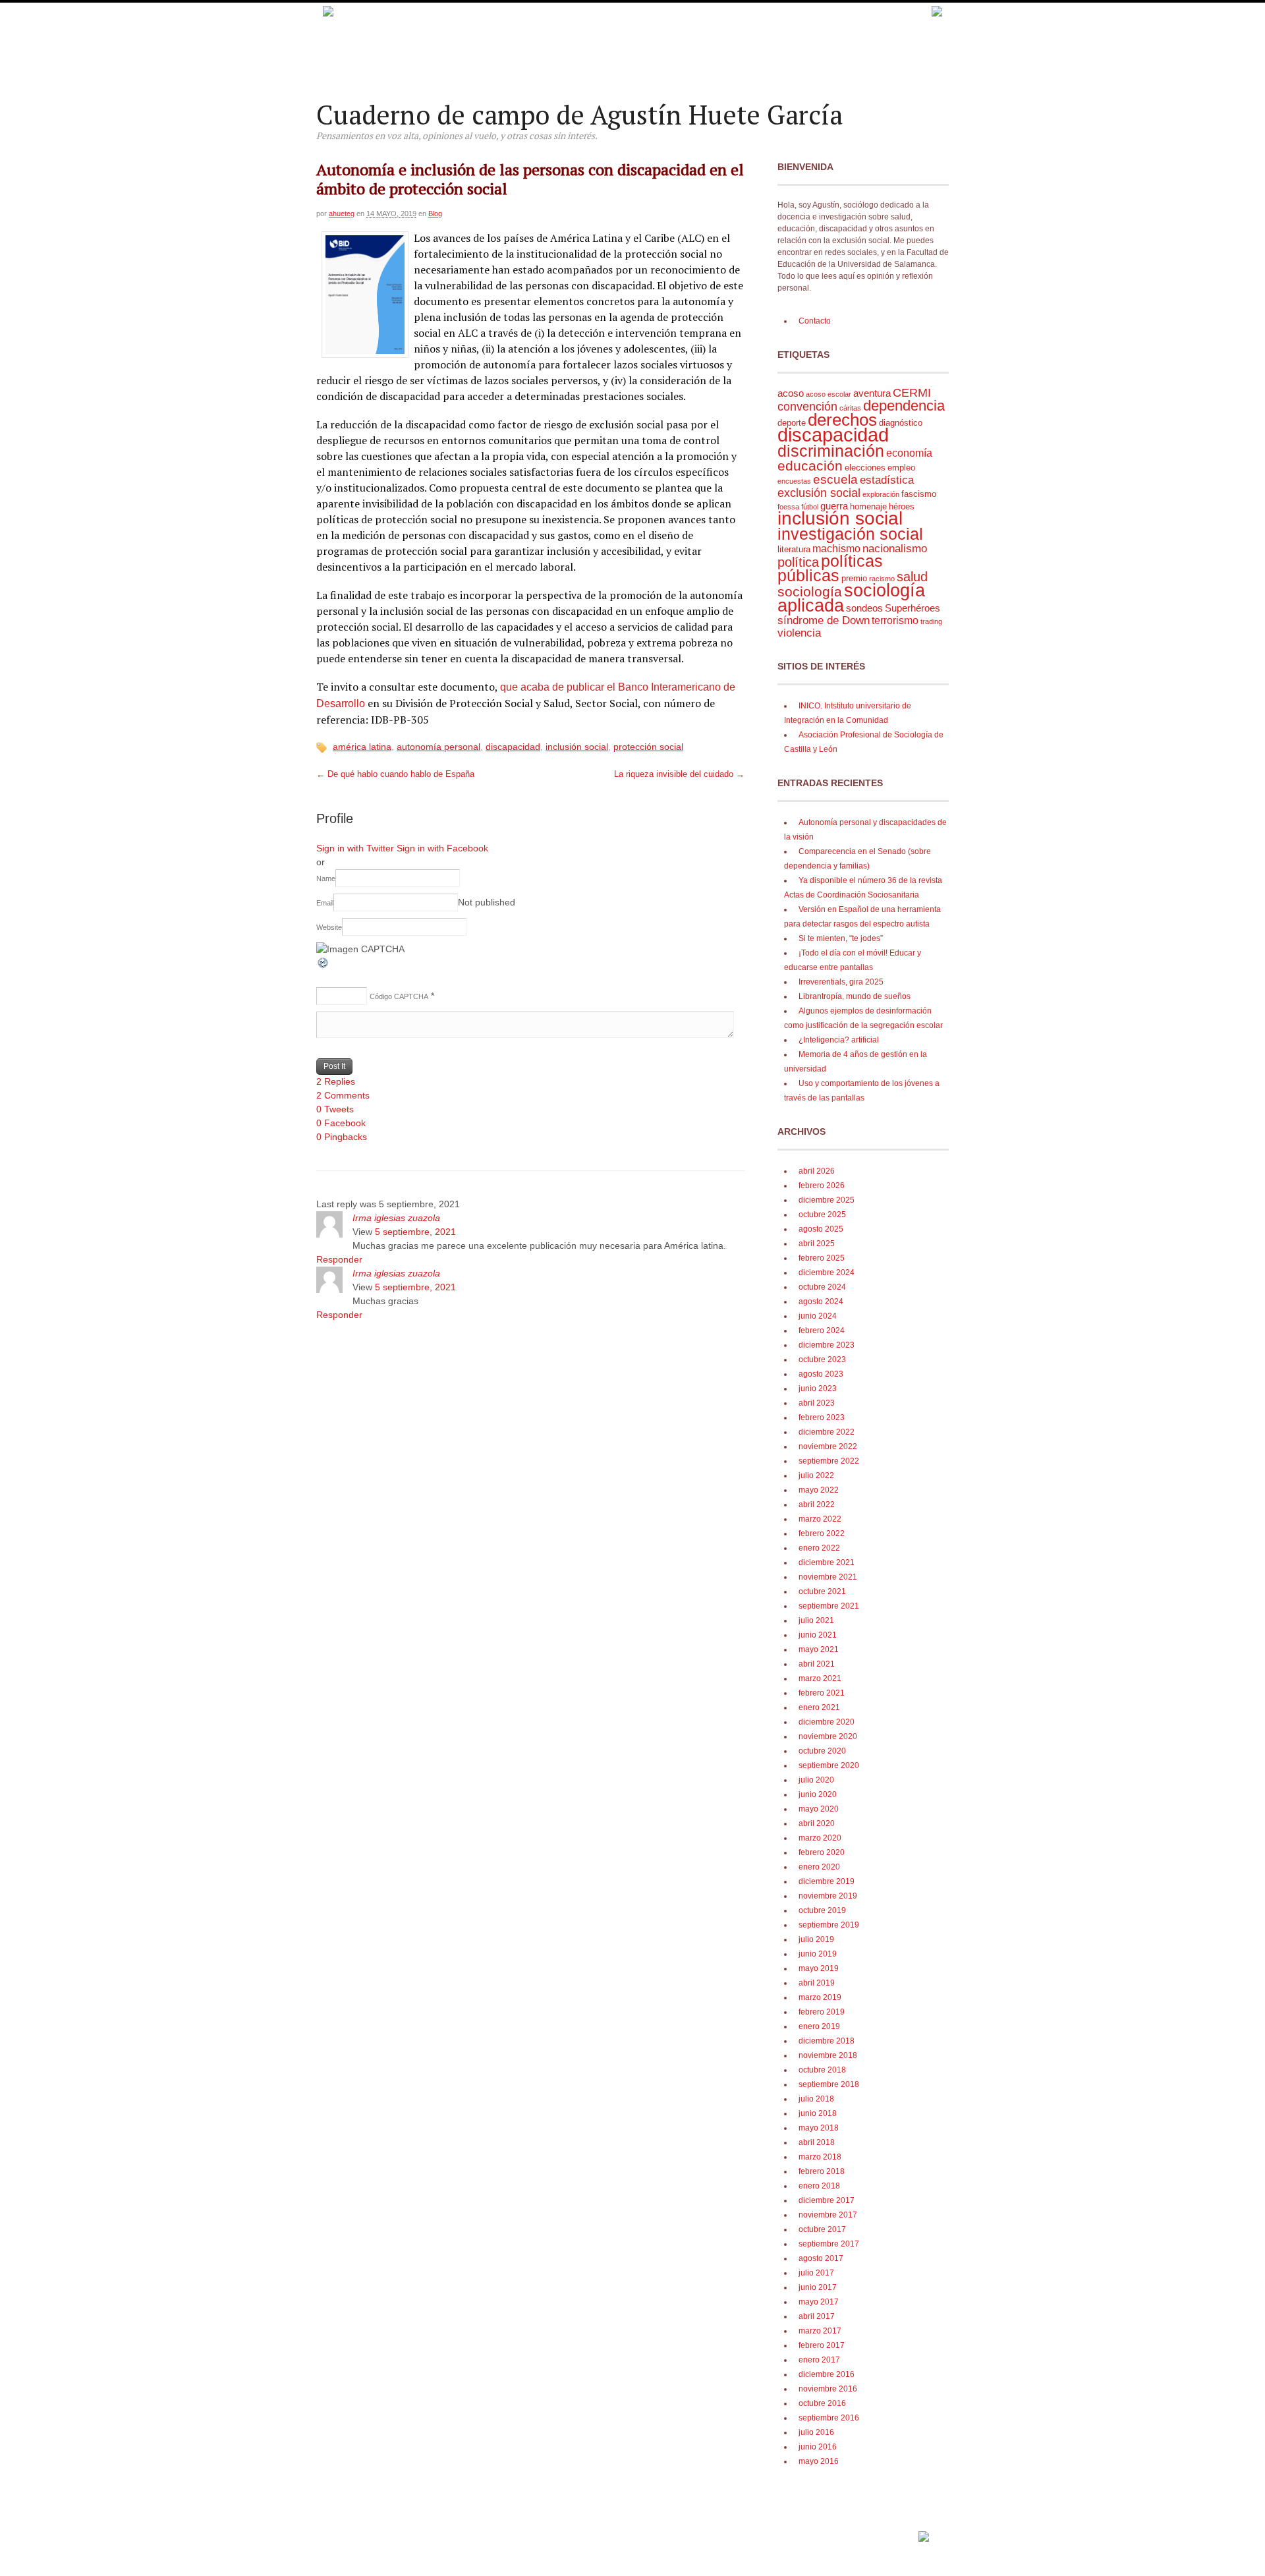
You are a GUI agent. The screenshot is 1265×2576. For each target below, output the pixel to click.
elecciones (865, 468)
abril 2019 (817, 1983)
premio (854, 578)
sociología (810, 592)
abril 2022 (817, 1504)
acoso (791, 393)
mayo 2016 (819, 2461)
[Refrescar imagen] (323, 966)
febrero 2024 (822, 1331)
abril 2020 (817, 1823)
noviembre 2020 (828, 1736)
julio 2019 (816, 1939)
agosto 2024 (821, 1302)
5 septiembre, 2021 (415, 1232)
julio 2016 (816, 2432)
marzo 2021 (820, 1678)
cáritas (850, 408)
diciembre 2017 (827, 2200)
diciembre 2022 (827, 1432)
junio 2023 (818, 1388)
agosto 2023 (821, 1374)
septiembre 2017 (829, 2244)
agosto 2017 (821, 2258)
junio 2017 (818, 2287)
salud (912, 577)
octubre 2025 (822, 1215)
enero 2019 (819, 2026)
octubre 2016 (822, 2403)
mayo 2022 (819, 1490)
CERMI (912, 393)
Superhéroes (913, 608)
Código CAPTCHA (399, 996)
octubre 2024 (822, 1287)
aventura (872, 393)
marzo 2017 (820, 2331)
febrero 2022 (822, 1533)
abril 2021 (817, 1664)
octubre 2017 (822, 2229)
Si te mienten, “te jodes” (841, 938)
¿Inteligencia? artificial (839, 1040)
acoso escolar (829, 394)
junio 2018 (818, 2113)
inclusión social (577, 747)
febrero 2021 (822, 1693)
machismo (836, 549)
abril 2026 (817, 1171)
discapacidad (513, 747)
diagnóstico (901, 423)
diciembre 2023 (827, 1345)
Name (326, 878)
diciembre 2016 (827, 2374)
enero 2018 (819, 2186)
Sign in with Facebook (442, 848)
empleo (901, 468)
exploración (881, 494)
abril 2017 (817, 2316)
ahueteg (342, 214)
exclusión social (819, 493)
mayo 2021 (819, 1649)
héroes (902, 506)
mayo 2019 (819, 1968)
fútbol (810, 507)
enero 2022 (819, 1548)
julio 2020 (816, 1780)
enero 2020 (819, 1867)
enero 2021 (819, 1707)
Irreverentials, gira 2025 (841, 982)
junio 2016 (818, 2447)
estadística (887, 480)
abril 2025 (817, 1244)
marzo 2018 (820, 2157)
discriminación (831, 451)
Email (325, 903)
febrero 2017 (822, 2345)
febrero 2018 (822, 2171)
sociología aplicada (851, 598)
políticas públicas (830, 568)
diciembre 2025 (827, 1200)
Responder (339, 1259)
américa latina (362, 747)
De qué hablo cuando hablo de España (395, 774)
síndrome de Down (824, 620)
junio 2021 (818, 1635)
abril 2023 (817, 1403)
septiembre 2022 (829, 1461)
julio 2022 (816, 1475)
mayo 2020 (819, 1809)
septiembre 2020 (829, 1765)
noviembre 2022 (828, 1446)
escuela (835, 479)
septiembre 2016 (829, 2418)
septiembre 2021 (829, 1606)
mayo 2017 (819, 2302)
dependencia (904, 406)
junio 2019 (818, 1954)
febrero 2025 (822, 1258)
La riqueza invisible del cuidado (679, 774)
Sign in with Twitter (355, 848)
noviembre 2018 (828, 2055)
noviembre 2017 (828, 2215)
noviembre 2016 (828, 2389)
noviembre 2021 (828, 1577)
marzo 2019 (820, 1997)
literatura (794, 549)
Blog (435, 214)
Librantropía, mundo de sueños (855, 996)
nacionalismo (895, 549)
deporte (792, 423)
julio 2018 (816, 2099)
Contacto (815, 321)
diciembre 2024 (827, 1273)
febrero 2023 (822, 1417)
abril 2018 (817, 2142)
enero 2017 (819, 2360)
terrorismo (895, 620)
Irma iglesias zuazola (396, 1218)
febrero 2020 (822, 1852)
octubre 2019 (822, 1910)
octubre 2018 (822, 2070)
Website (329, 927)
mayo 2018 (819, 2128)
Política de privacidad (877, 2532)
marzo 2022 (820, 1519)
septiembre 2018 (829, 2084)
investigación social (850, 534)
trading (931, 621)
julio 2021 (816, 1620)
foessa (788, 507)
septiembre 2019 (829, 1925)
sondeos (864, 608)
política (798, 562)
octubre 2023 (822, 1360)
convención (807, 406)
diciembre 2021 (827, 1562)
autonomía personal (438, 747)
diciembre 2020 (827, 1722)
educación (810, 466)
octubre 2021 (822, 1591)
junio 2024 (818, 1316)
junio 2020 (818, 1794)
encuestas (794, 481)
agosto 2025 (821, 1229)
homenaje (868, 506)
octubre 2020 (822, 1751)
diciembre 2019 (827, 1881)
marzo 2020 (820, 1838)
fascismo (919, 494)
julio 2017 (816, 2273)
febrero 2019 (822, 2012)
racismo (882, 579)
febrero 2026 (822, 1186)
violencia (799, 633)
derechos (842, 420)
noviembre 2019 (828, 1896)
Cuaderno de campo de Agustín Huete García (579, 114)
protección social (648, 747)
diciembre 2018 (827, 2041)
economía (909, 453)
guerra (834, 506)
